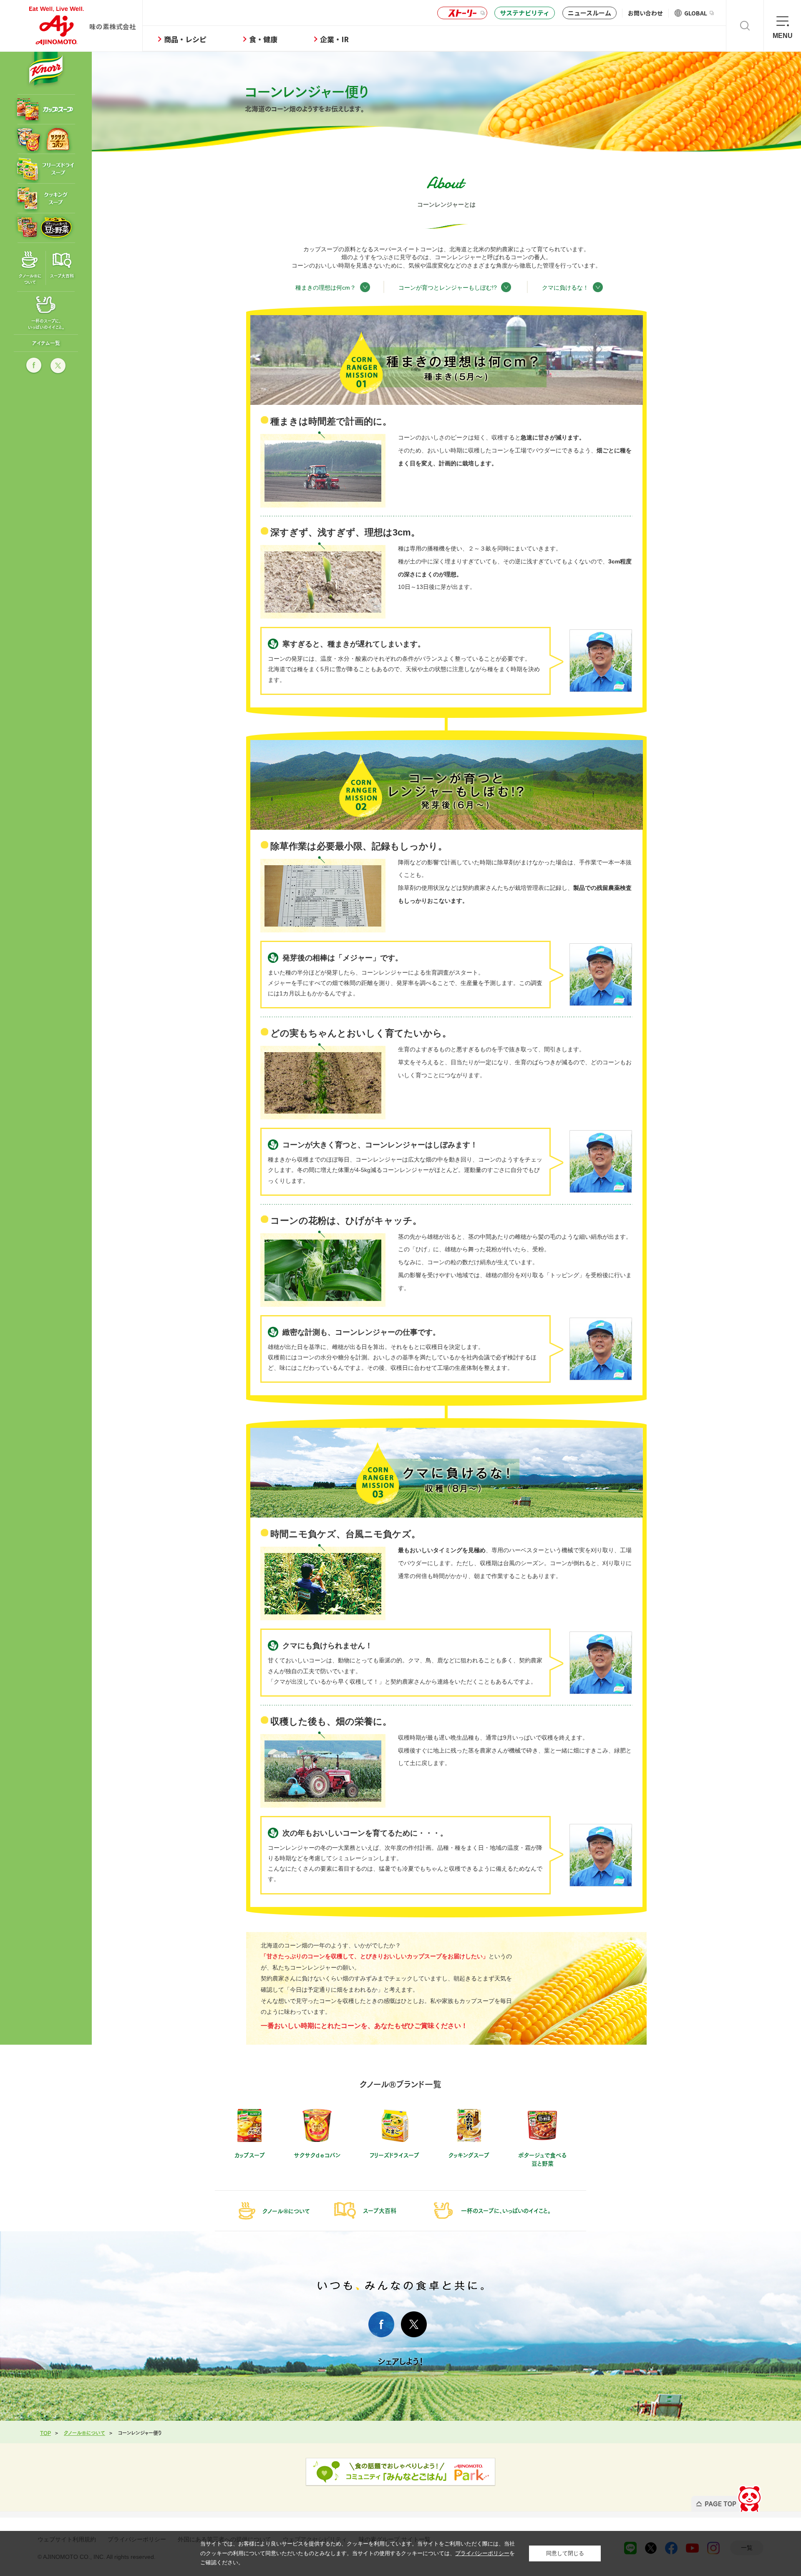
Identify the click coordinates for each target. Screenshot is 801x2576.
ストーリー (462, 13)
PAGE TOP (727, 2496)
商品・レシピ (185, 39)
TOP (45, 2432)
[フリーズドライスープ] (44, 169)
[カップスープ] (44, 109)
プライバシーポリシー (482, 2553)
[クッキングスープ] (44, 198)
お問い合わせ (645, 13)
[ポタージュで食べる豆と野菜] (44, 228)
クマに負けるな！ (565, 287)
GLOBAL (696, 13)
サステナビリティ (525, 13)
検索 (745, 26)
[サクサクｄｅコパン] (44, 139)
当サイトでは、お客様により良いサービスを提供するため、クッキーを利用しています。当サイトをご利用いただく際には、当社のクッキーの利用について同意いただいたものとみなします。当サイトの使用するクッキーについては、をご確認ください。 (358, 2553)
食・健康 (263, 39)
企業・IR (334, 39)
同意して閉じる (565, 2553)
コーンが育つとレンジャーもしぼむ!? (448, 287)
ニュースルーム (589, 13)
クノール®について (84, 2432)
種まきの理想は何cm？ (326, 287)
